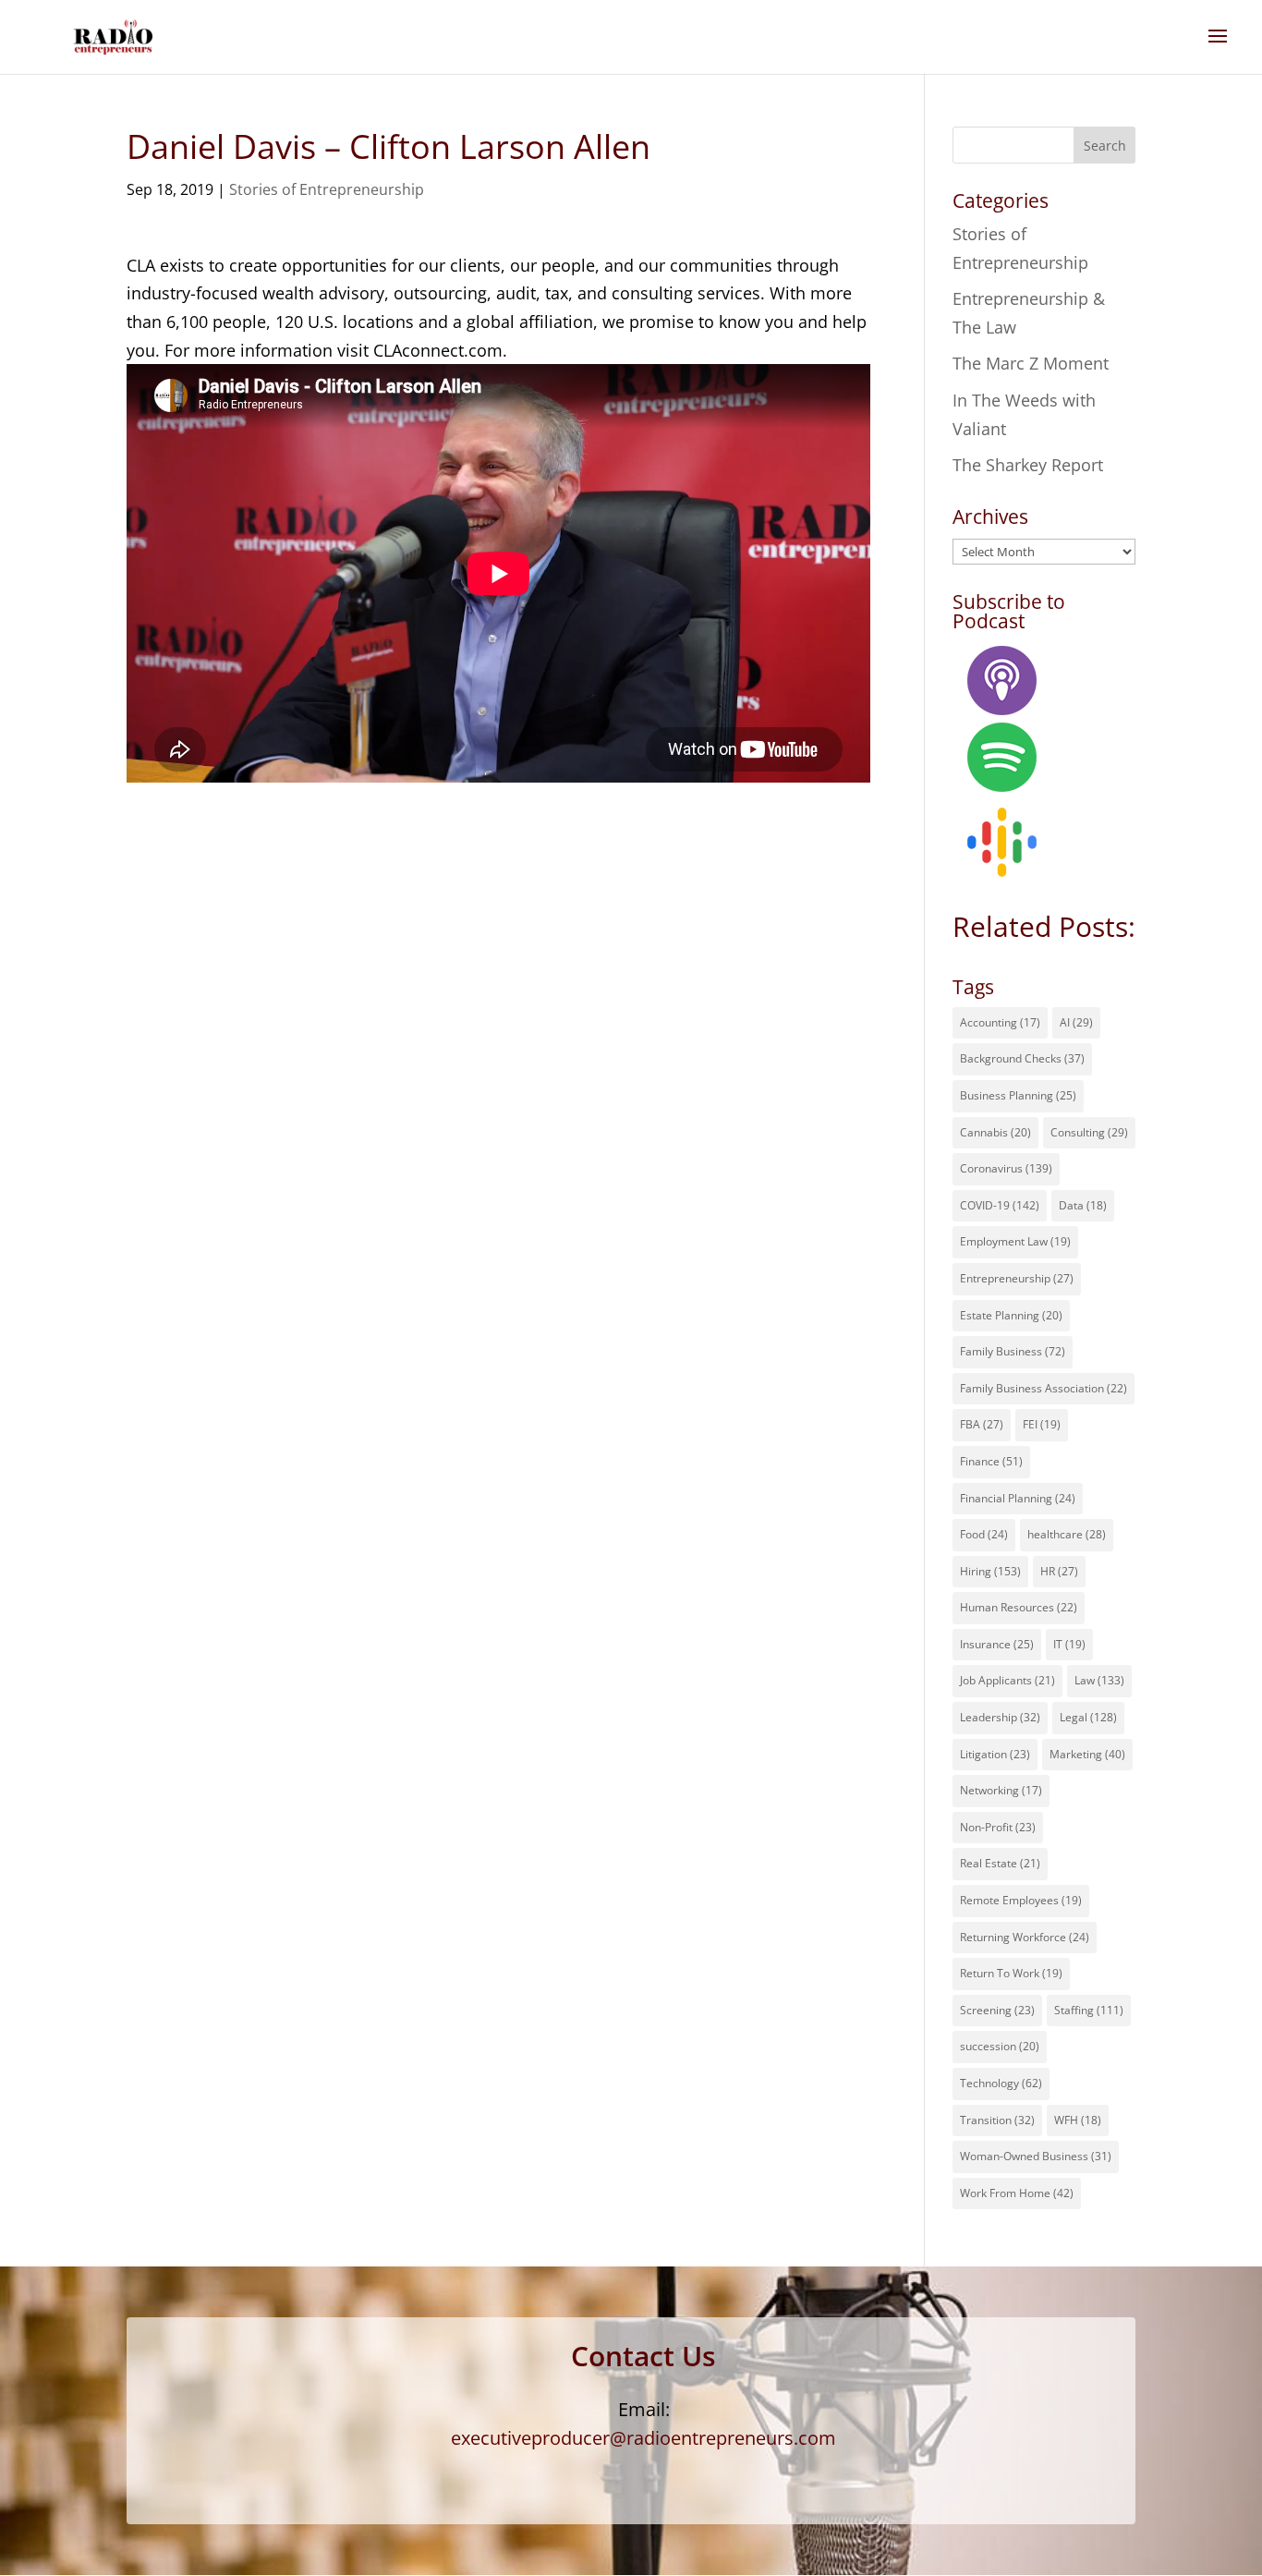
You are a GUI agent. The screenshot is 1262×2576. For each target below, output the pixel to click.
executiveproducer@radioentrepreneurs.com (643, 2438)
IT (1069, 1644)
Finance (991, 1461)
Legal (1088, 1717)
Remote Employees (1021, 1900)
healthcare (1067, 1534)
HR (1059, 1571)
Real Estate (1000, 1863)
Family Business (1013, 1351)
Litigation (995, 1754)
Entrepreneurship (1017, 1278)
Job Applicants (1007, 1680)
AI (1076, 1022)
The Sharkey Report (1028, 465)
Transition (997, 2120)
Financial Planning (1018, 1498)
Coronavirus (1006, 1168)
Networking (1001, 1790)
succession (1000, 2046)
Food (984, 1534)
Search (1105, 146)
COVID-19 (1000, 1205)
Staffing (1089, 2010)
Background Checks (1022, 1058)
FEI (1042, 1424)
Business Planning (1018, 1095)
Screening (997, 2010)
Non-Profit (998, 1827)
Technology (1001, 2083)
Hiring (990, 1571)
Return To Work (1011, 1973)
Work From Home (1017, 2193)
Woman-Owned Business (1036, 2156)
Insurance (997, 1644)
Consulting (1089, 1132)
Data (1083, 1205)
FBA (982, 1424)
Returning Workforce (1025, 1937)
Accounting (1000, 1022)
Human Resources (1019, 1607)
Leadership (1000, 1717)
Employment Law (1015, 1241)
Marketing (1087, 1754)
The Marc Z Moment (1031, 363)
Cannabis (995, 1132)
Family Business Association (1044, 1388)
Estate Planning (1011, 1315)
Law (1099, 1680)
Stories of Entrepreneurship (327, 189)
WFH (1078, 2120)
